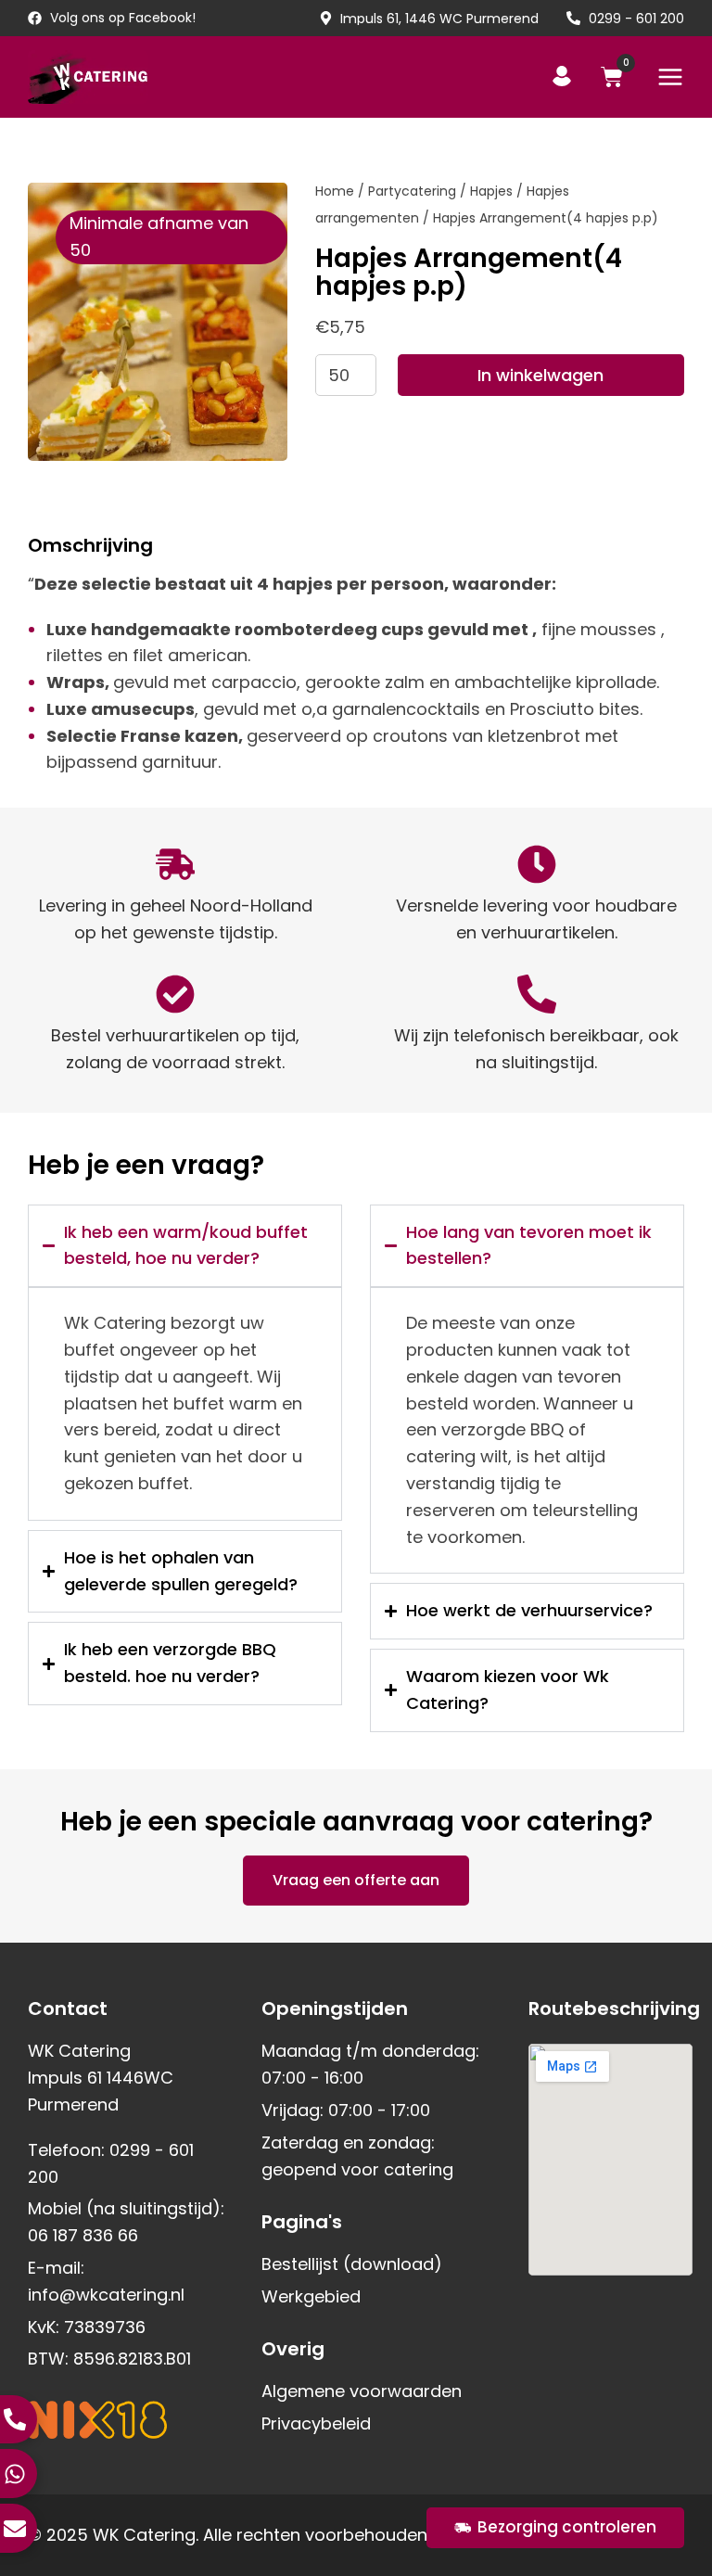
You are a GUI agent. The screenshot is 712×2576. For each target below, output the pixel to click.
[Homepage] (88, 77)
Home (335, 191)
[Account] (562, 76)
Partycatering (412, 191)
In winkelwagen (540, 375)
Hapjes (491, 191)
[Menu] (670, 77)
